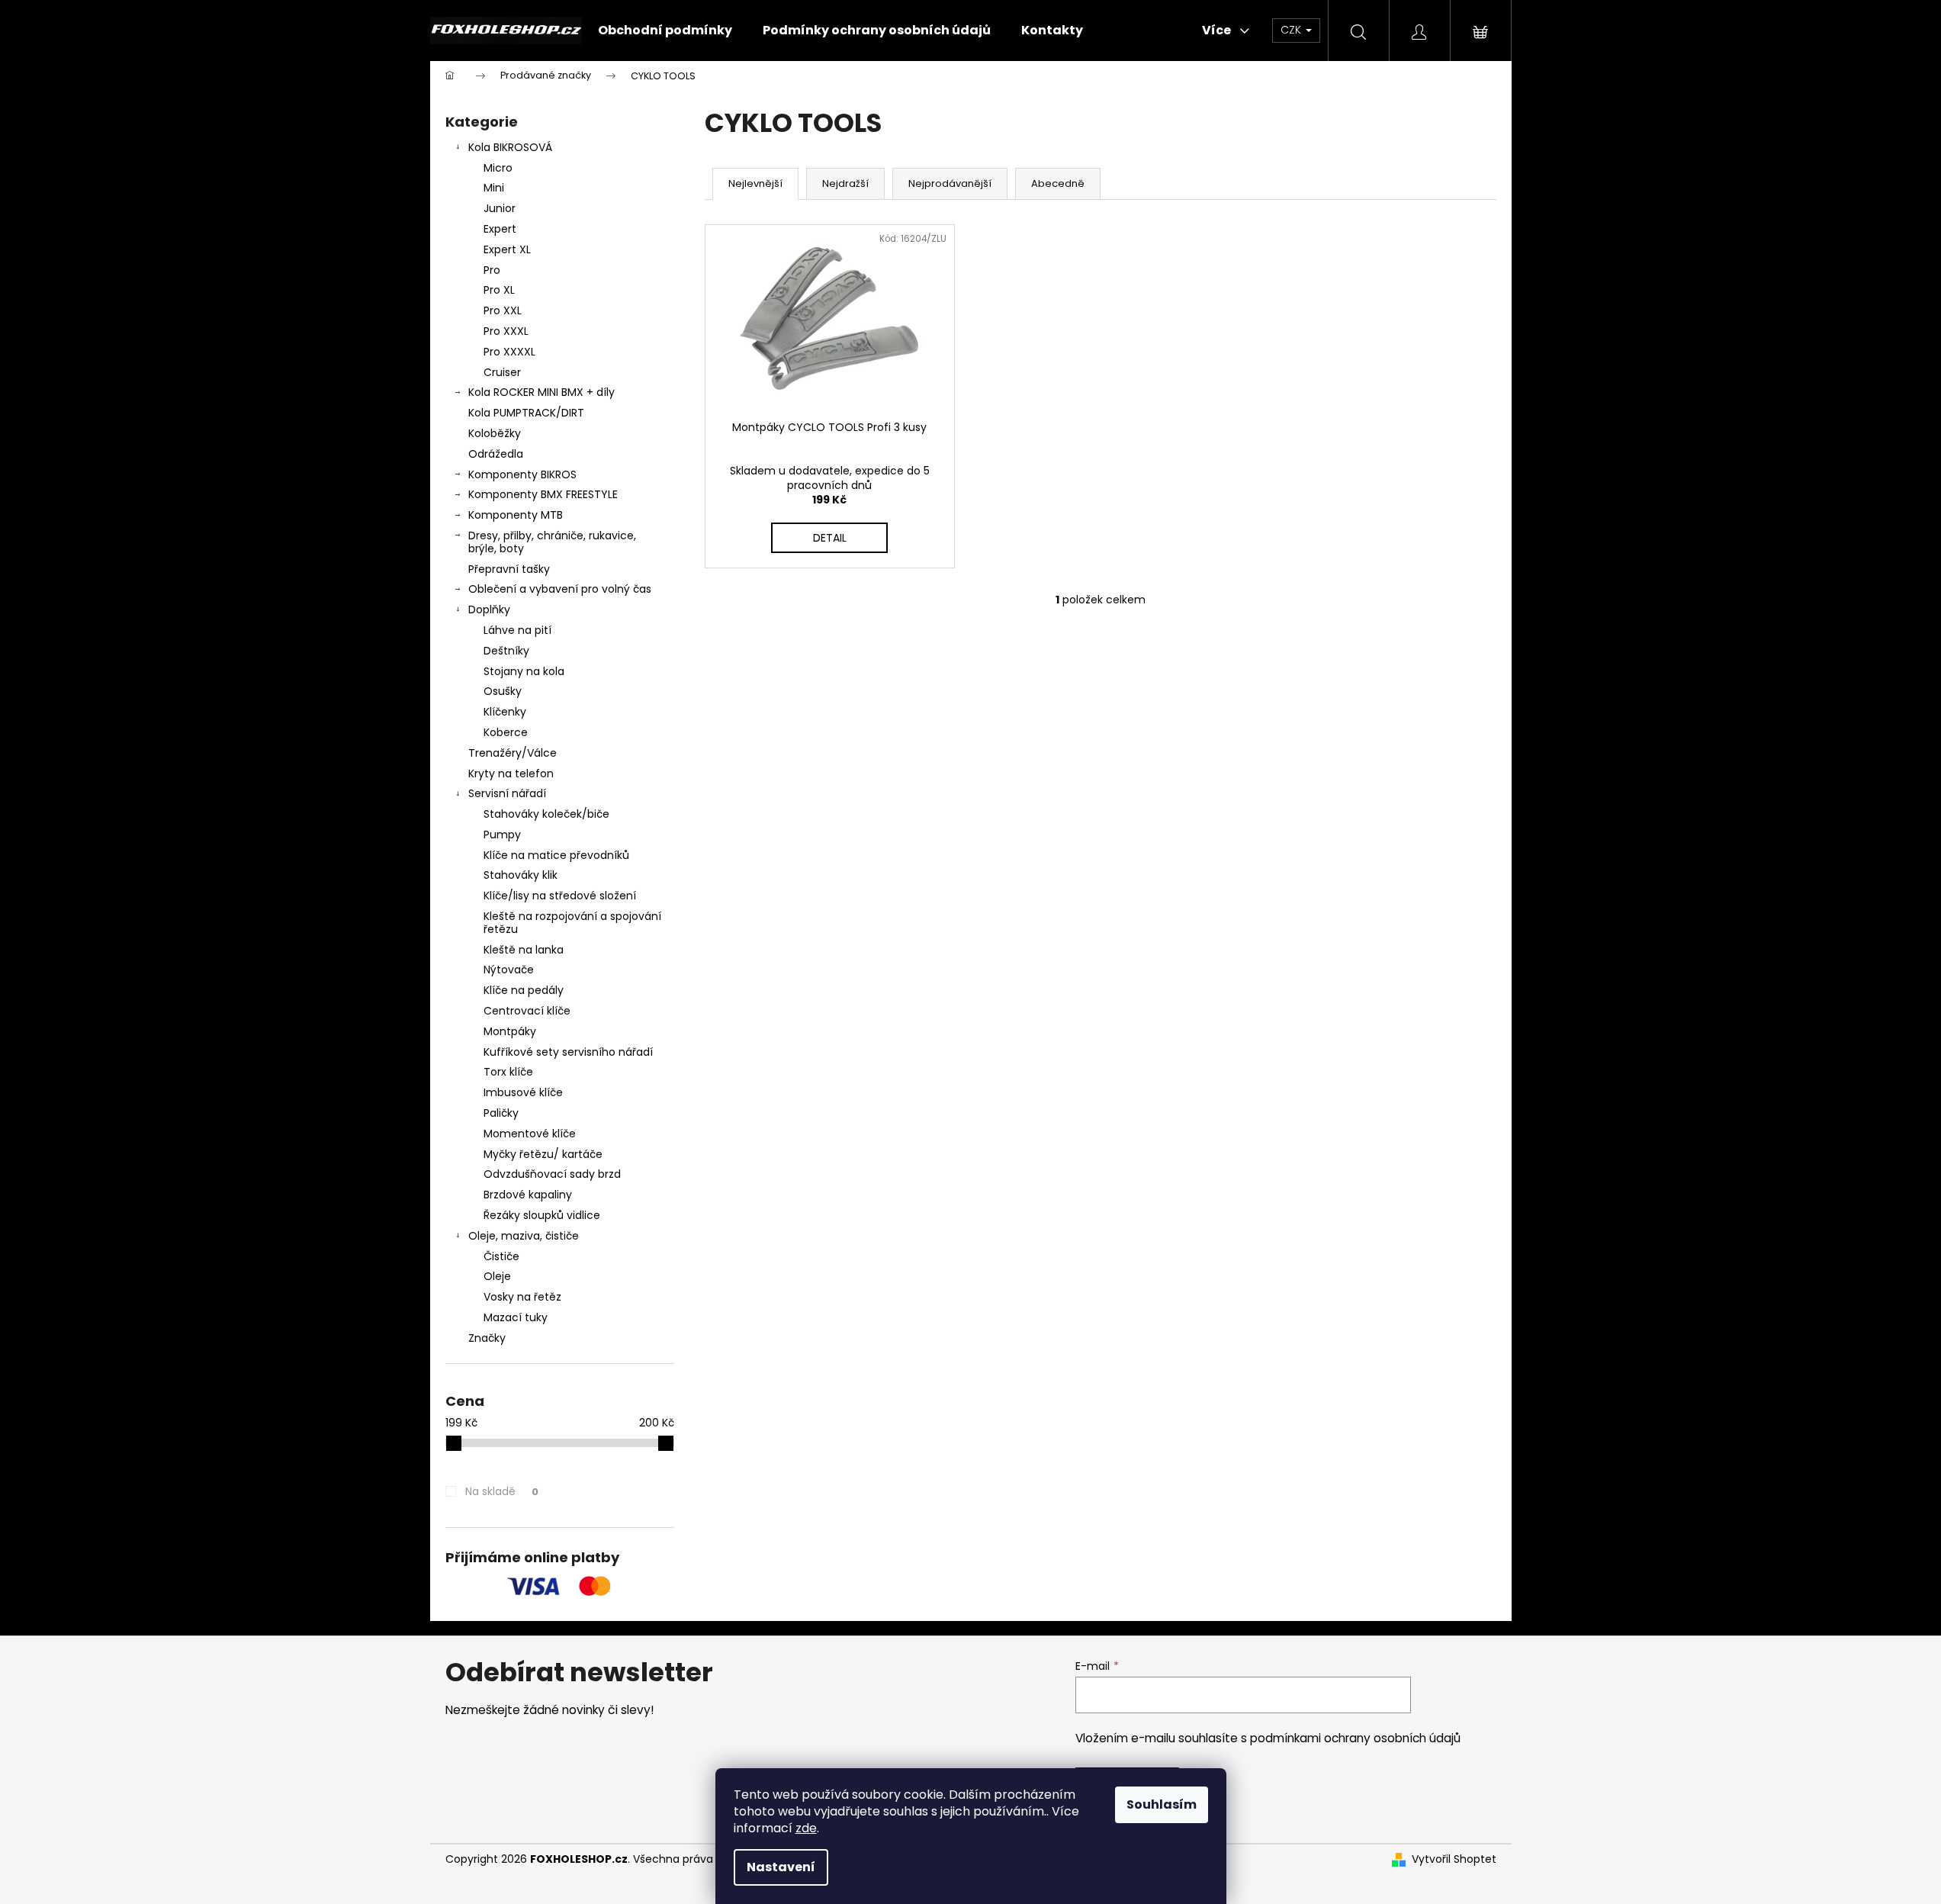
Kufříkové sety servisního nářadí (568, 1052)
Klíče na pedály (524, 990)
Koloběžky (495, 433)
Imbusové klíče (523, 1092)
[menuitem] (665, 31)
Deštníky (506, 651)
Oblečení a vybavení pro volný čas (560, 589)
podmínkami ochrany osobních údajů (1355, 1738)
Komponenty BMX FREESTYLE (543, 494)
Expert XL (507, 249)
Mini (494, 188)
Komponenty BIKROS (522, 474)
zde (806, 1828)
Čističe (501, 1256)
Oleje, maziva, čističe (524, 1236)
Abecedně (1058, 183)
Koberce (506, 732)
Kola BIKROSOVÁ (510, 147)
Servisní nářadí (507, 793)
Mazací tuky (516, 1317)
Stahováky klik (521, 875)
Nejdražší (845, 183)
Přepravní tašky (509, 569)
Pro (492, 270)
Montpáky (510, 1031)
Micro (498, 168)
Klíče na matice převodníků (556, 855)
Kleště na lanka (524, 950)
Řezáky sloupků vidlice (542, 1215)
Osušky (503, 691)
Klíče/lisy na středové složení (560, 896)
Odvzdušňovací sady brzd (552, 1174)
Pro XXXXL (509, 352)
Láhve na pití (517, 630)
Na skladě (502, 1491)
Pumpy (502, 835)
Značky (487, 1338)
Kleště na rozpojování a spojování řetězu (572, 923)
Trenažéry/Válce (513, 753)
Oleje (497, 1276)
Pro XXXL (506, 331)
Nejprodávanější (950, 183)
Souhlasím (1162, 1804)
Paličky (501, 1113)
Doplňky (489, 609)
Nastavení (781, 1867)
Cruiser (502, 372)
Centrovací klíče (527, 1011)
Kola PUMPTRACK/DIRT (526, 413)
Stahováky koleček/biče (546, 814)
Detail (830, 538)
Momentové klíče (530, 1134)
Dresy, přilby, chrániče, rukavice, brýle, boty (552, 542)
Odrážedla (496, 454)
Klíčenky (505, 712)
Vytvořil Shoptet (1454, 1859)
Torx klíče (508, 1072)
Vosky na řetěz (522, 1297)
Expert (500, 229)
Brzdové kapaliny (528, 1195)
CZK (1292, 30)
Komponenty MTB (516, 515)
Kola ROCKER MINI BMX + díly (541, 392)
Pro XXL (503, 310)
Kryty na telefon (511, 773)
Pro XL (499, 290)
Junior (500, 208)
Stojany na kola (524, 671)
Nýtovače (509, 970)
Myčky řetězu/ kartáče (543, 1154)
